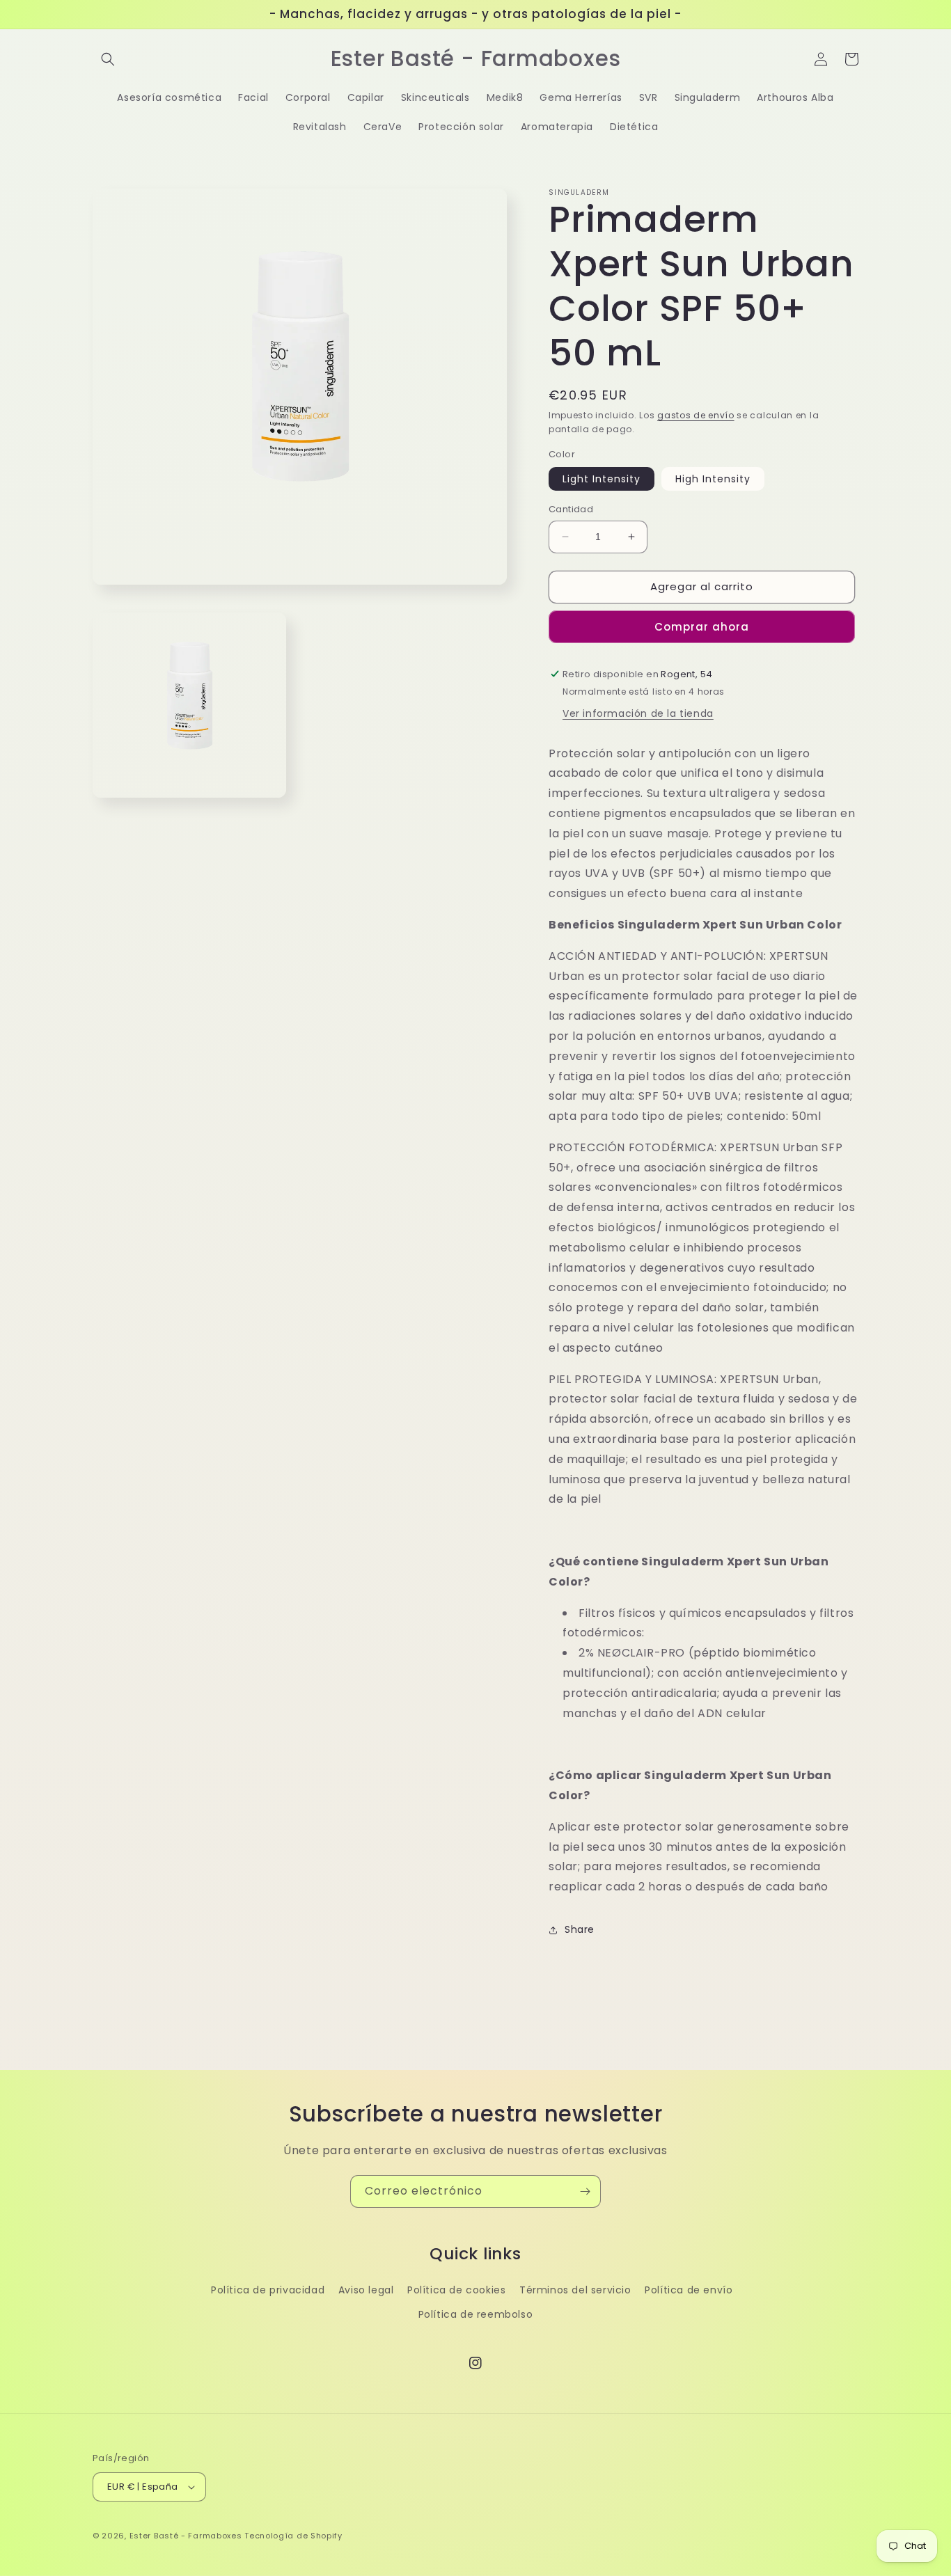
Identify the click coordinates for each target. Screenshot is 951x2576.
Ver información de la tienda (638, 713)
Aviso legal (366, 2290)
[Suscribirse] (585, 2191)
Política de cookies (456, 2290)
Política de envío (689, 2290)
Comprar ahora (702, 627)
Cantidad (571, 509)
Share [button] (580, 1929)
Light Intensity (602, 479)
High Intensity (713, 479)
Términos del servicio (575, 2290)
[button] (108, 59)
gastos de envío (696, 415)
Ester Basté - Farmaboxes (186, 2536)
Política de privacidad (268, 2290)
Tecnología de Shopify (293, 2536)
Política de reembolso (476, 2314)
